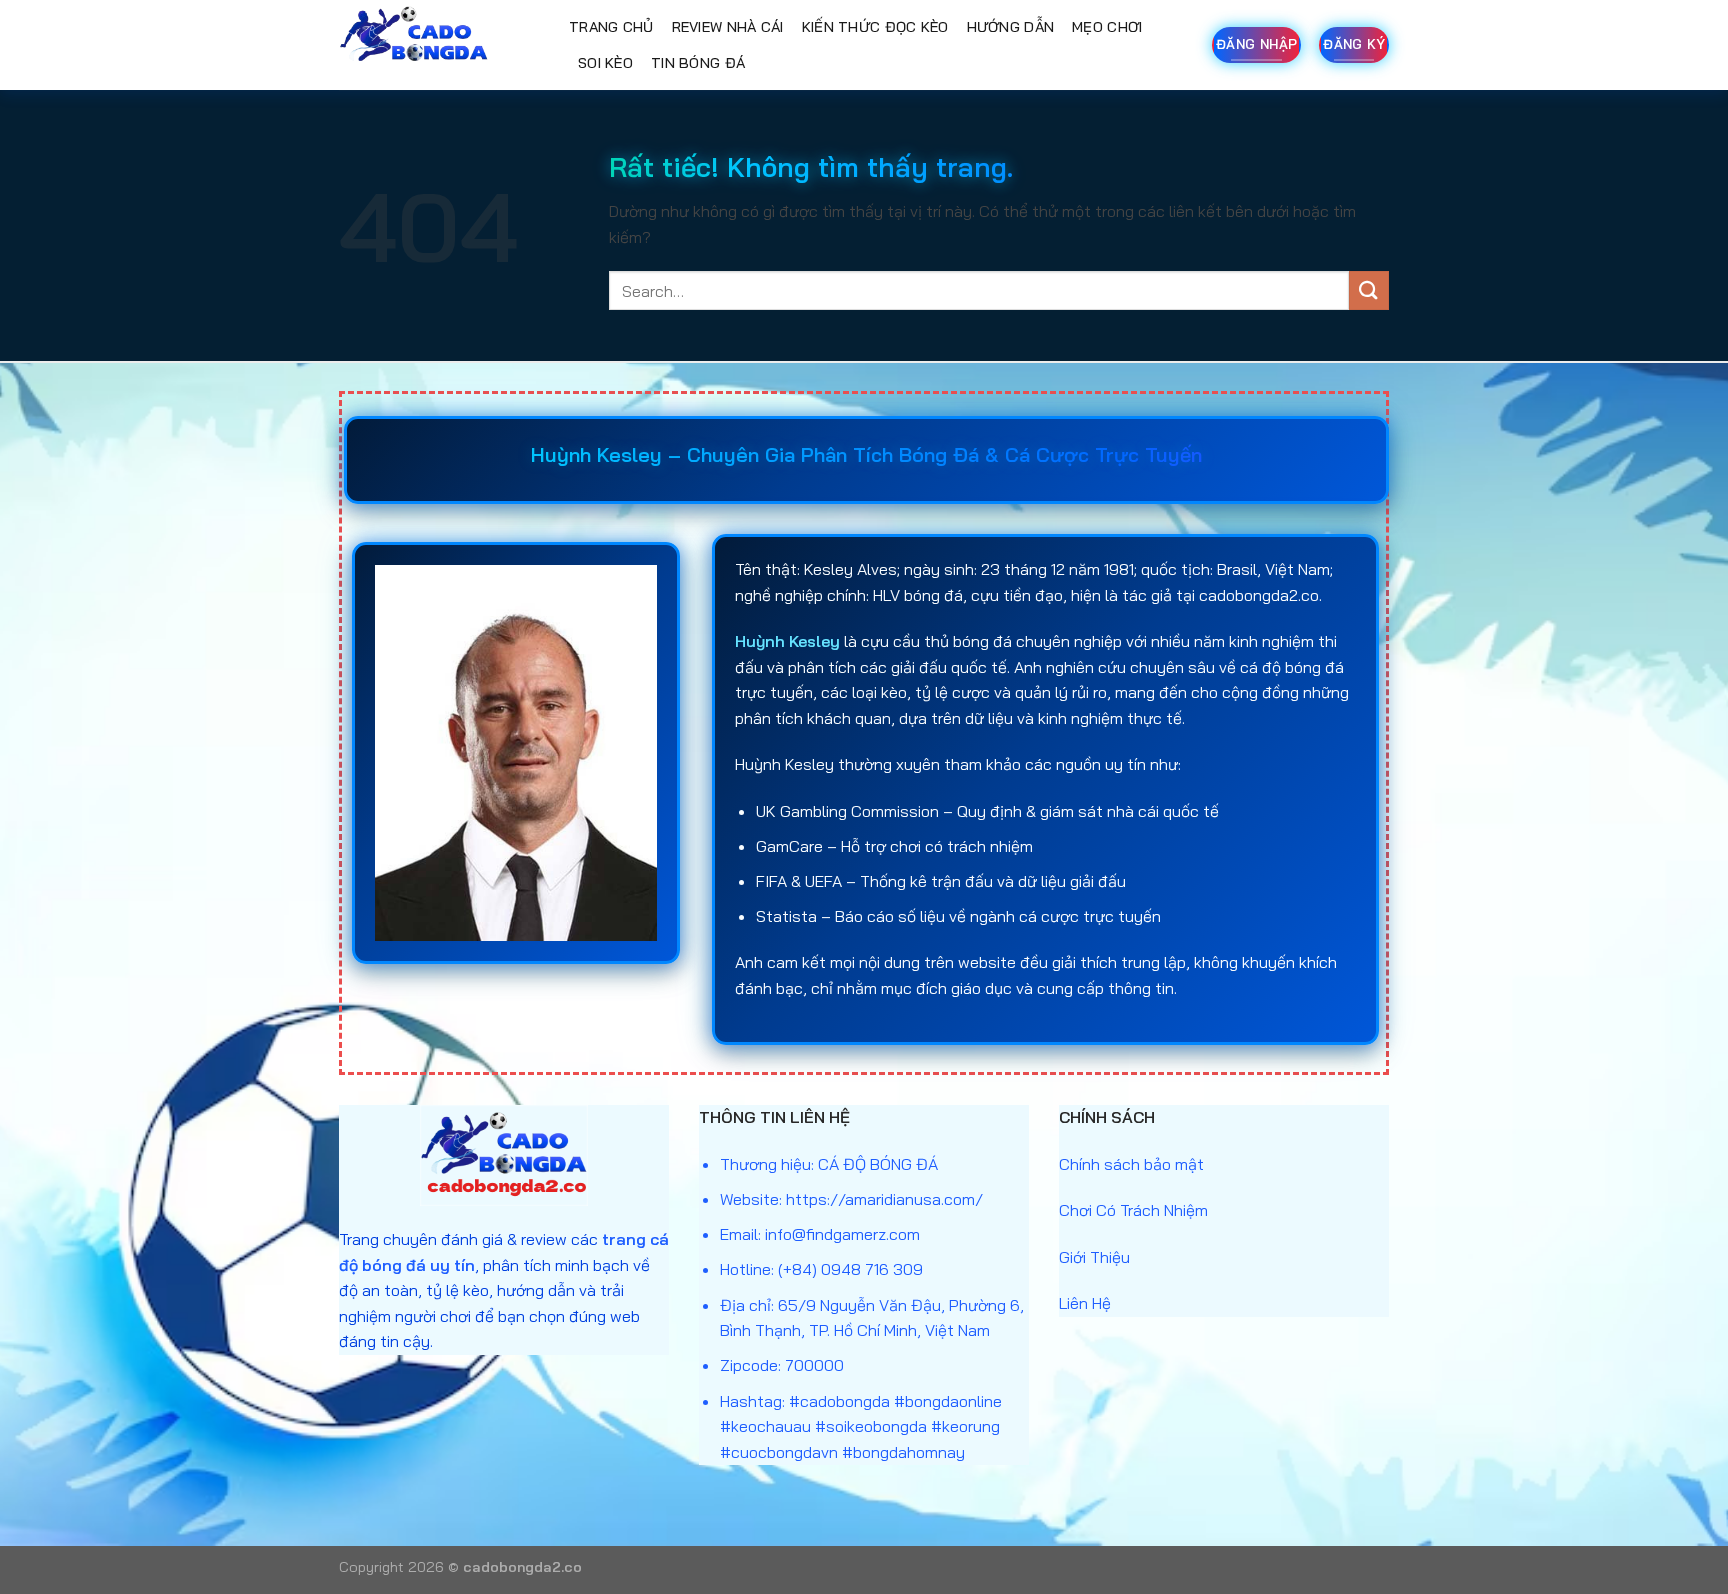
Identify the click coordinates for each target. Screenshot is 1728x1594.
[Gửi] (1369, 290)
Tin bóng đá (698, 63)
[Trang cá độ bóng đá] (439, 45)
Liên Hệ (1085, 1303)
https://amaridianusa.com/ (884, 1199)
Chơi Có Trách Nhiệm (1133, 1210)
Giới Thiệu (1094, 1257)
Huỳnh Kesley (787, 641)
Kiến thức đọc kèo (875, 27)
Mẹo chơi (1107, 27)
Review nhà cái (728, 27)
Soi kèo (605, 63)
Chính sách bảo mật (1131, 1164)
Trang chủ (611, 27)
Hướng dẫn (1011, 27)
